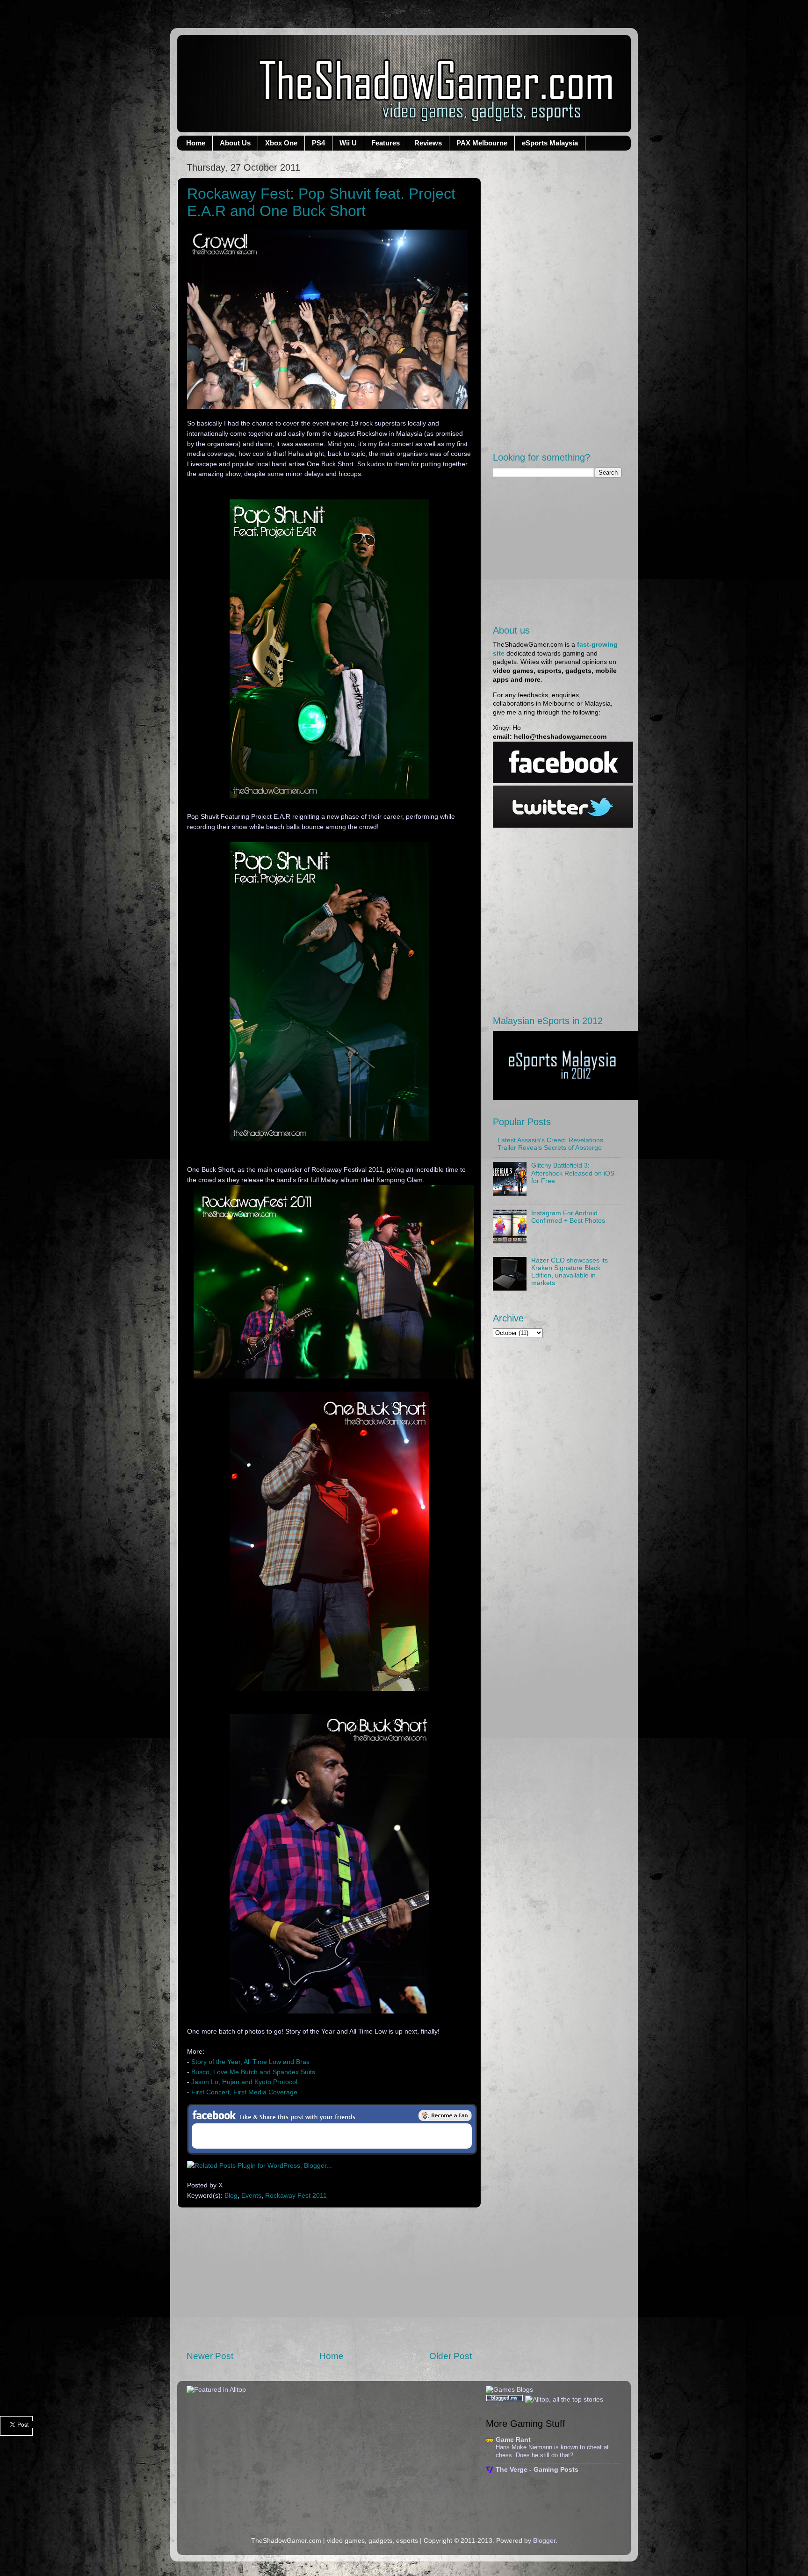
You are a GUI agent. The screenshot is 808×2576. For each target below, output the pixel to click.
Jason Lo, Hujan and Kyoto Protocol (244, 2082)
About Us (235, 143)
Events (251, 2196)
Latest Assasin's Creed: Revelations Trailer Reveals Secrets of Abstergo (550, 1144)
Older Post (451, 2356)
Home (196, 143)
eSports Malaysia (550, 143)
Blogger (544, 2541)
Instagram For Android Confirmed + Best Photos (568, 1217)
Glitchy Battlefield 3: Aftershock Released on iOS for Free (573, 1173)
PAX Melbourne (482, 143)
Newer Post (210, 2356)
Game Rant (513, 2440)
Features (386, 143)
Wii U (348, 143)
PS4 (318, 143)
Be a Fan (445, 2115)
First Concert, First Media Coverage (243, 2092)
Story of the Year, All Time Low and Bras (250, 2062)
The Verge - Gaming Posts (537, 2470)
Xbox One (281, 143)
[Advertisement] (329, 2279)
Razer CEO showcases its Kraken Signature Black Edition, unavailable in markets (570, 1272)
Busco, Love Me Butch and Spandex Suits (253, 2072)
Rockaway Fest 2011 (296, 2196)
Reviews (428, 143)
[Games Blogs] (509, 2390)
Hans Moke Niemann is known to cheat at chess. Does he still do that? (552, 2451)
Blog (231, 2196)
